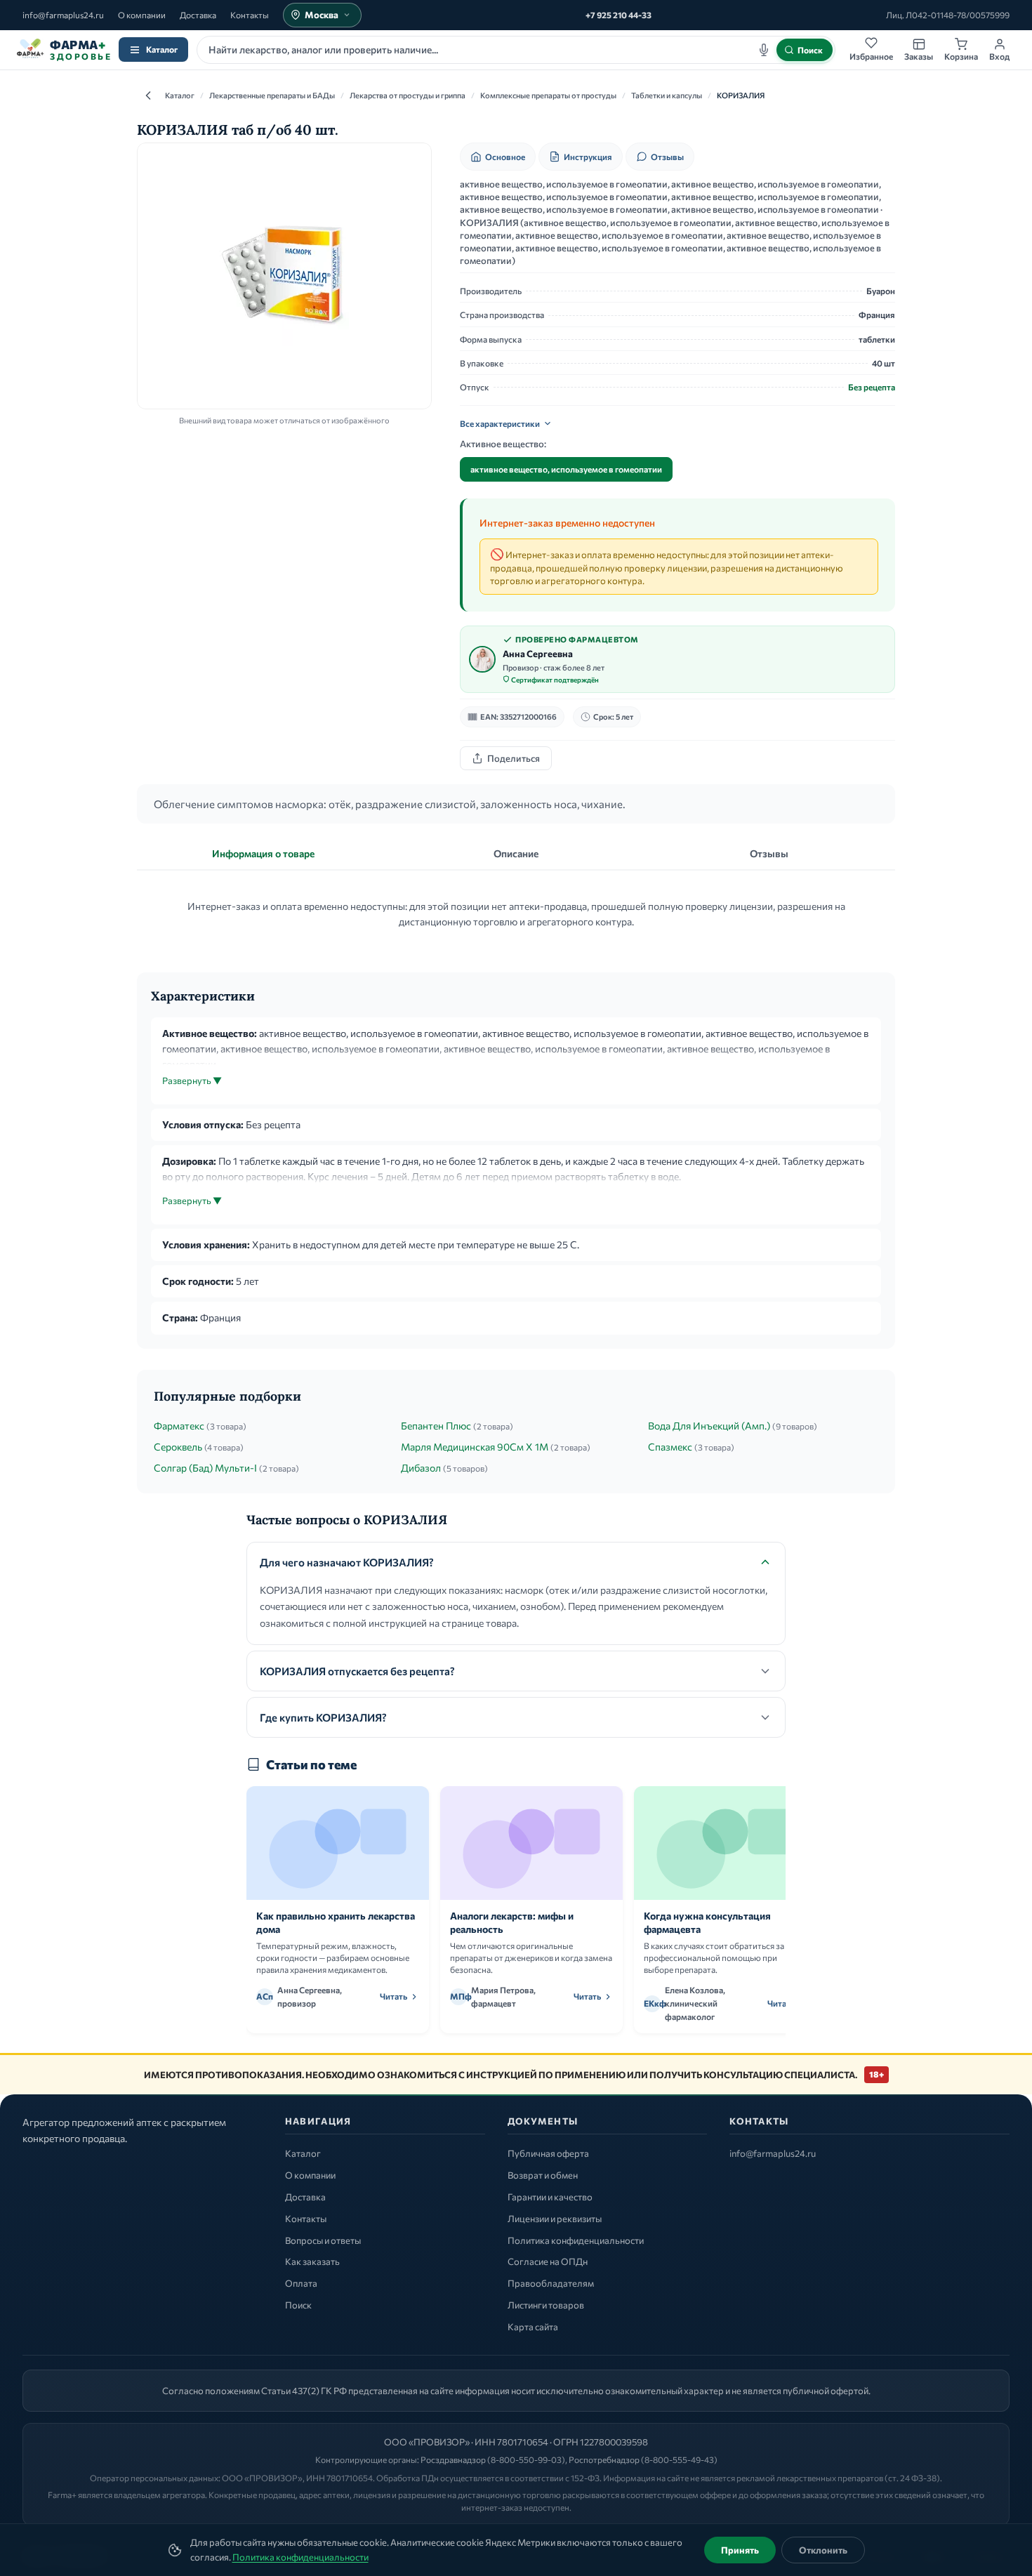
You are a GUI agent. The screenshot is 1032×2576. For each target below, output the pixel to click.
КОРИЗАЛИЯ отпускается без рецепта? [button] (357, 1671)
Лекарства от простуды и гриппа (408, 95)
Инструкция (588, 157)
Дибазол (421, 1468)
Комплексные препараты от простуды (548, 95)
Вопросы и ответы (323, 2240)
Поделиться (514, 758)
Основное (505, 157)
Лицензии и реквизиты (555, 2219)
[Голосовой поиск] (764, 50)
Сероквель (178, 1447)
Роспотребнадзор (604, 2459)
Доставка (198, 15)
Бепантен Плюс (436, 1426)
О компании (142, 15)
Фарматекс (179, 1426)
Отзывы (667, 157)
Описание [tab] (516, 853)
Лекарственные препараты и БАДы (272, 95)
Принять (740, 2550)
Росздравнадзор (453, 2459)
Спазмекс (670, 1447)
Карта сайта (533, 2327)
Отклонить (823, 2550)
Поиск (298, 2305)
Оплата (301, 2283)
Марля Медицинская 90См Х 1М (475, 1447)
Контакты (250, 15)
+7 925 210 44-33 (618, 15)
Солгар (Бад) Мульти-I (205, 1468)
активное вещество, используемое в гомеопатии (566, 469)
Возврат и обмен (543, 2175)
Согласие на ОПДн (548, 2261)
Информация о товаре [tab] (263, 853)
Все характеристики (500, 423)
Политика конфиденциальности (300, 2557)
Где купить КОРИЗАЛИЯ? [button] (323, 1717)
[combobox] (516, 50)
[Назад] (148, 95)
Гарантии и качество (550, 2197)
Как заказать (312, 2261)
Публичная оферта (548, 2153)
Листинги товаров (546, 2305)
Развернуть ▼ (192, 1081)
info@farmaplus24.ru (63, 15)
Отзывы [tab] (769, 853)
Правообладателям (551, 2283)
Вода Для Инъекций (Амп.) (709, 1426)
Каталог (162, 49)
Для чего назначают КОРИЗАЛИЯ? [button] (347, 1562)
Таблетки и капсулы (667, 95)
